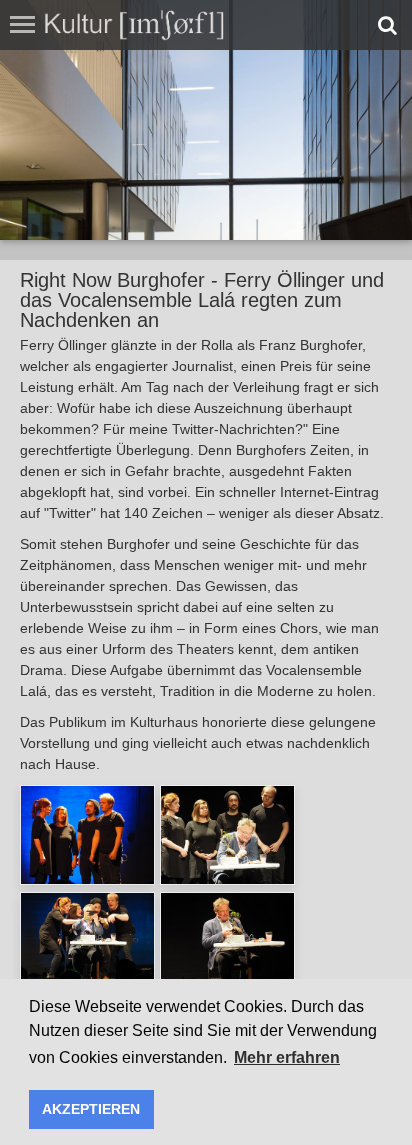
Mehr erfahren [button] (287, 1057)
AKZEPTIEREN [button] (91, 1109)
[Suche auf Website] (387, 25)
